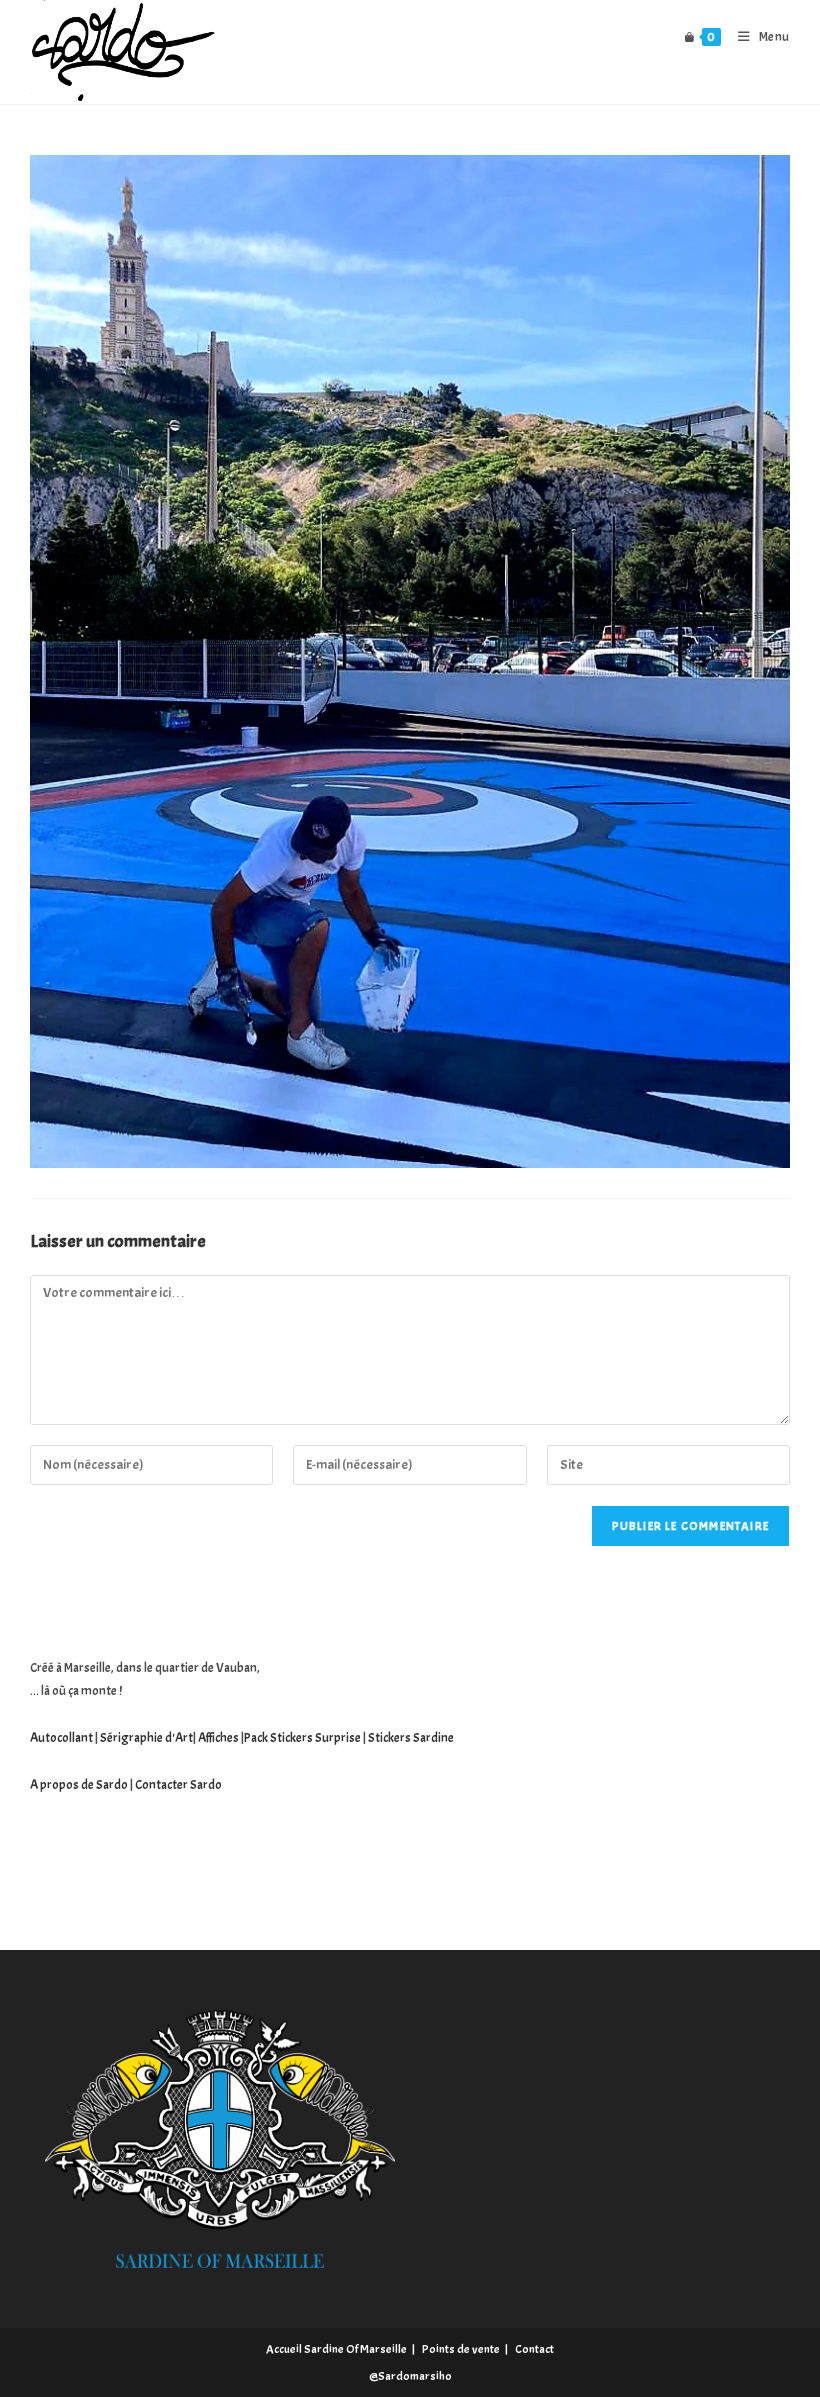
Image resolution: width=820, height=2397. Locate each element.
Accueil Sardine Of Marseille (336, 2349)
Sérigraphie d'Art (146, 1738)
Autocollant (61, 1738)
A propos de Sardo (79, 1785)
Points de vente (461, 2349)
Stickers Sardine (410, 1738)
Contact (534, 2349)
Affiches (218, 1738)
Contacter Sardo (178, 1785)
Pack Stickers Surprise (302, 1738)
